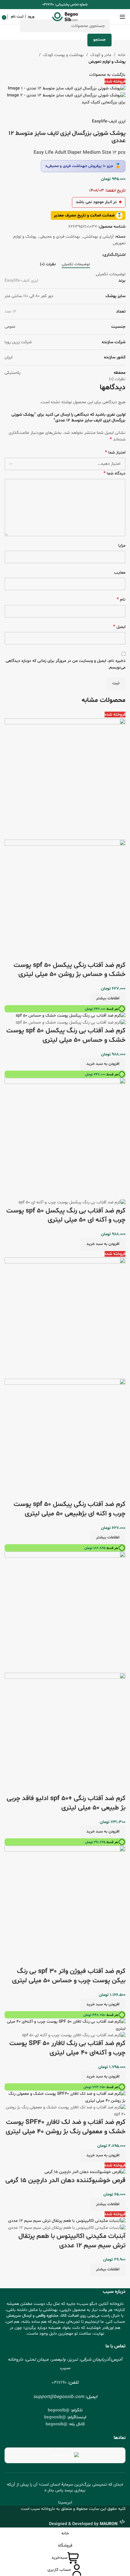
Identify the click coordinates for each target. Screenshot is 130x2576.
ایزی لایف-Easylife (109, 121)
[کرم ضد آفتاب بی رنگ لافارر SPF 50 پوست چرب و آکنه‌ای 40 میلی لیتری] (65, 2025)
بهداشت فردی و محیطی (60, 237)
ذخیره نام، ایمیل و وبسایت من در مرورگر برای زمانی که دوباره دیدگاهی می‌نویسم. (66, 664)
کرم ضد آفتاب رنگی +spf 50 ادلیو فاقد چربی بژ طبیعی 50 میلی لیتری (66, 1803)
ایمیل (119, 627)
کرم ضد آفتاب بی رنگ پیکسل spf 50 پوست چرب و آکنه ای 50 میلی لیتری (66, 1216)
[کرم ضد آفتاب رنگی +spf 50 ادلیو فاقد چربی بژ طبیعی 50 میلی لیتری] (65, 1612)
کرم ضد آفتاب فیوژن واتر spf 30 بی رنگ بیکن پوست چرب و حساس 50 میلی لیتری (69, 1976)
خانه (122, 55)
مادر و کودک (101, 55)
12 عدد (10, 312)
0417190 (59, 2383)
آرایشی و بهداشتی (99, 237)
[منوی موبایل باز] (122, 17)
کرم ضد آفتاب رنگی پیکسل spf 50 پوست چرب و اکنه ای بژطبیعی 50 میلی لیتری (70, 1509)
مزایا (122, 546)
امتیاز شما (115, 453)
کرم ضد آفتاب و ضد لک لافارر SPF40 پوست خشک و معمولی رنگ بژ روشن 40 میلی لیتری (66, 2127)
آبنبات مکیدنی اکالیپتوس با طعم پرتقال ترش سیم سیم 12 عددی (72, 2241)
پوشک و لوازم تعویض (107, 62)
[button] (103, 1064)
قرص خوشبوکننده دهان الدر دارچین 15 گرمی (65, 2181)
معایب (120, 573)
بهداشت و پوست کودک (63, 55)
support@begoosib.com (59, 2397)
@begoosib (59, 2410)
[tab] (76, 265)
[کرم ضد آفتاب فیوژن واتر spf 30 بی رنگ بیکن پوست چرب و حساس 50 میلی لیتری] (65, 1906)
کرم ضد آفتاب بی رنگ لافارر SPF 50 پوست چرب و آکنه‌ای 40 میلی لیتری (67, 2048)
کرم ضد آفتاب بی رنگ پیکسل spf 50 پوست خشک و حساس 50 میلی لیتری (66, 1036)
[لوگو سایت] (65, 17)
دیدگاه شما (114, 473)
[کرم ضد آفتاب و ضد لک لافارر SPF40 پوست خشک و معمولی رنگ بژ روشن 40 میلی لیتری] (65, 2097)
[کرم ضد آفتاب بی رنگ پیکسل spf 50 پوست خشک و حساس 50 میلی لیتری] (71, 1016)
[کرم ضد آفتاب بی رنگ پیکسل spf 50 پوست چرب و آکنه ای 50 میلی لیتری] (65, 1139)
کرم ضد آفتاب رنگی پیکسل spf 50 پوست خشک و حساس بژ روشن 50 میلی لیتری (70, 970)
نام (121, 600)
